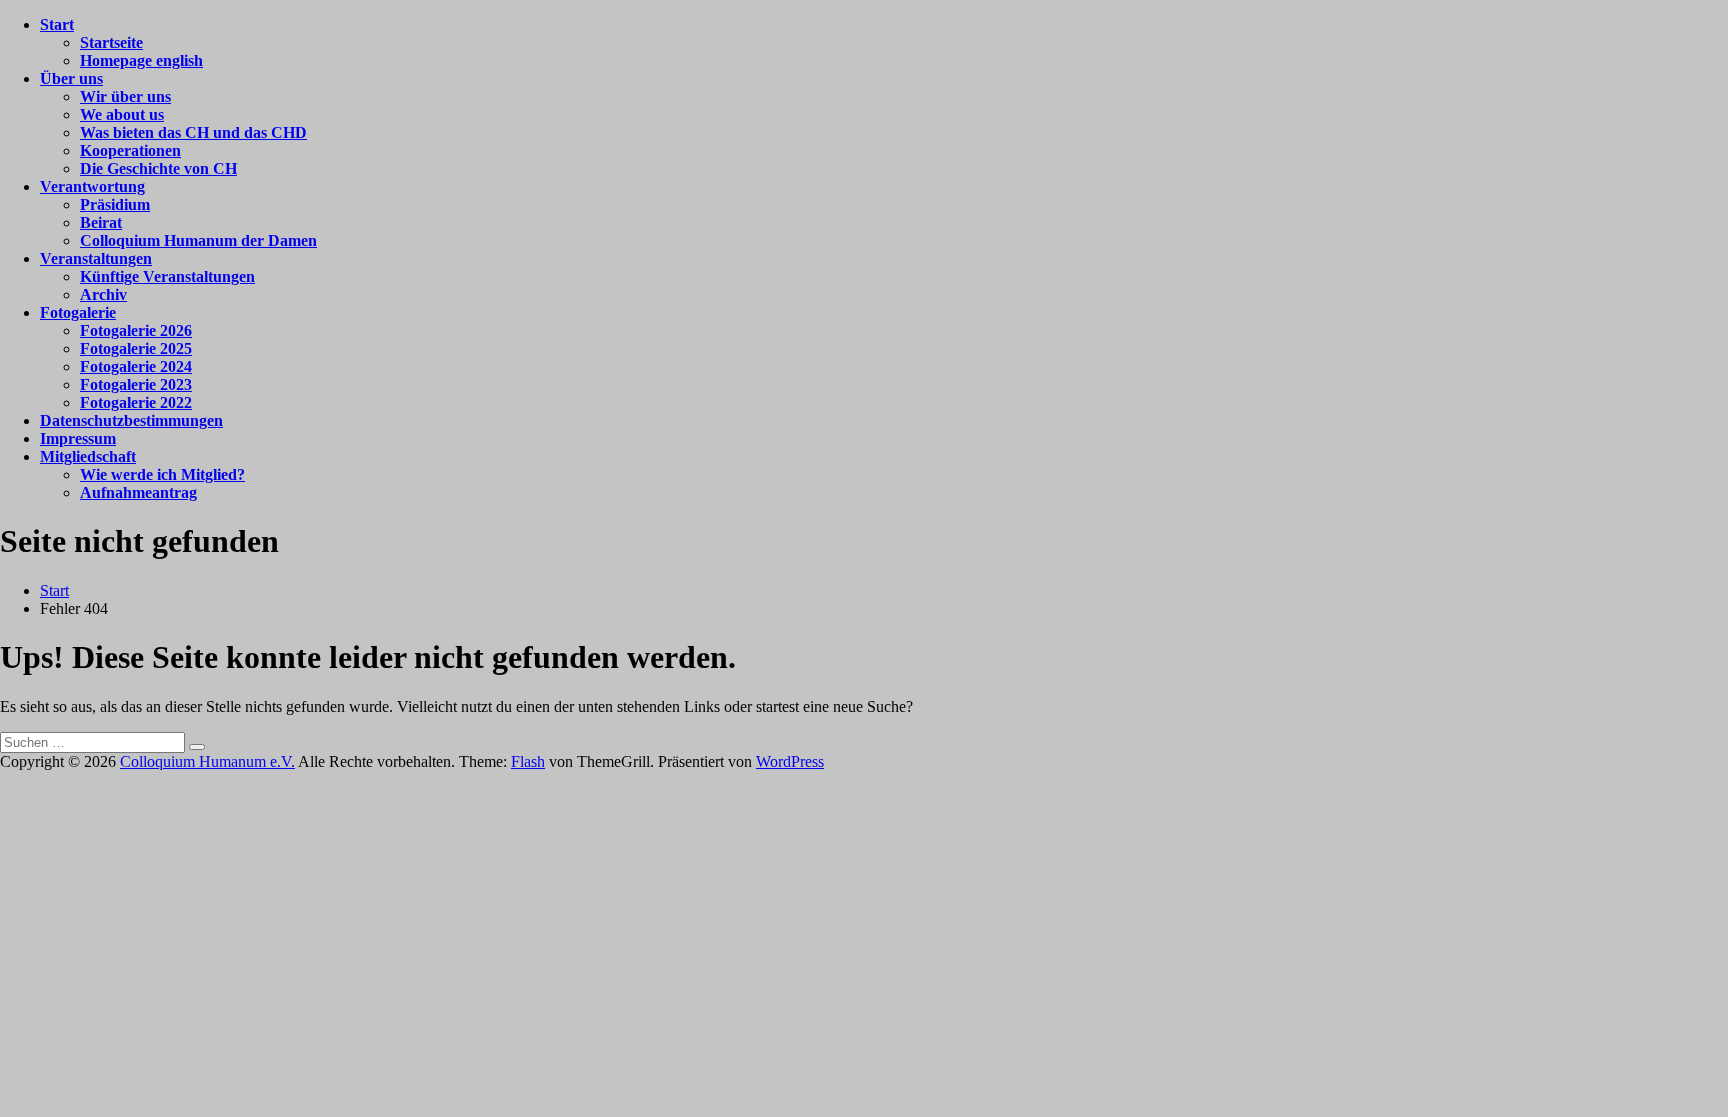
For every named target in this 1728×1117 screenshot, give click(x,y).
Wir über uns (125, 96)
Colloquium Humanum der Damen (198, 240)
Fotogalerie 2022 (136, 402)
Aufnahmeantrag (138, 492)
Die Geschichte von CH (158, 168)
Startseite (111, 42)
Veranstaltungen (96, 258)
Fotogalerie (78, 312)
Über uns (71, 78)
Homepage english (141, 60)
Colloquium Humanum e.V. (207, 761)
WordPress (790, 761)
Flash (528, 761)
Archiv (103, 294)
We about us (122, 114)
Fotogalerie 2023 (136, 384)
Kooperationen (130, 150)
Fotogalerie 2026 (136, 330)
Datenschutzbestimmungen (131, 420)
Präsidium (115, 204)
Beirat (101, 222)
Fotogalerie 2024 (136, 366)
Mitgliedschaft (88, 456)
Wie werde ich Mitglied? (162, 474)
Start (57, 24)
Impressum (78, 438)
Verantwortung (92, 186)
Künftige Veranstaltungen (167, 276)
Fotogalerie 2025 (136, 348)
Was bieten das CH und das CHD (193, 132)
